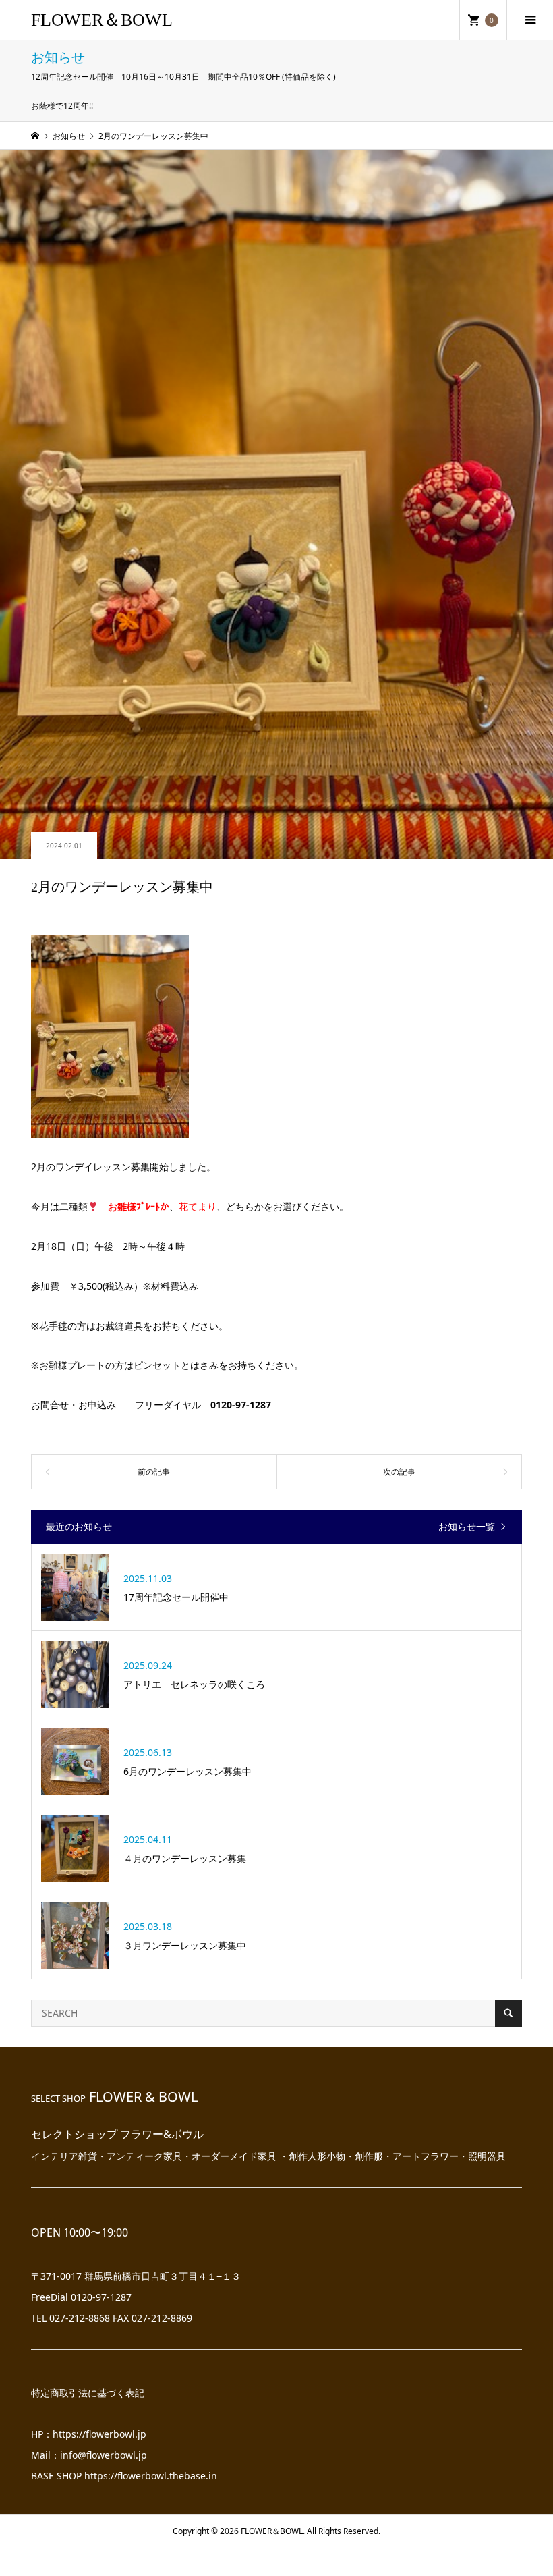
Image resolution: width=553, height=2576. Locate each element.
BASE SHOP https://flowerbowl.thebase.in (124, 2476)
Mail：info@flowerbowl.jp (89, 2455)
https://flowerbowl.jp (99, 2434)
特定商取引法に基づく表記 (88, 2393)
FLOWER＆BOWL (102, 20)
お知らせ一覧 (467, 1527)
